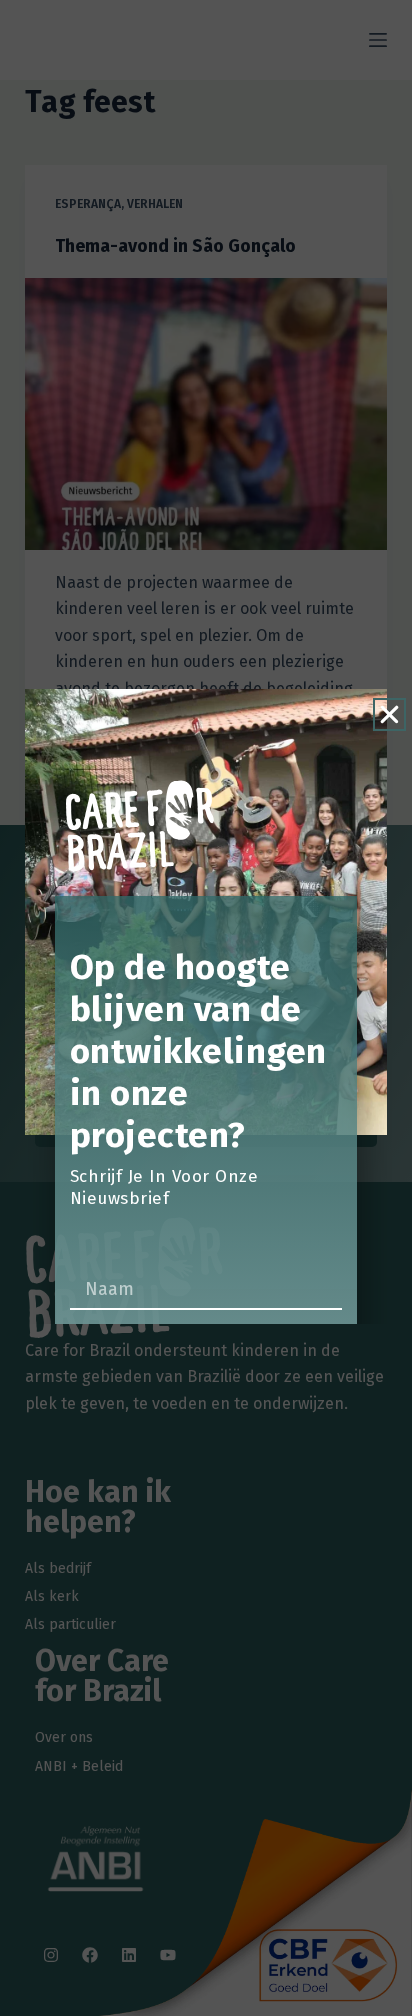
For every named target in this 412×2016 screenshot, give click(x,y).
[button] (389, 714)
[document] (206, 1008)
